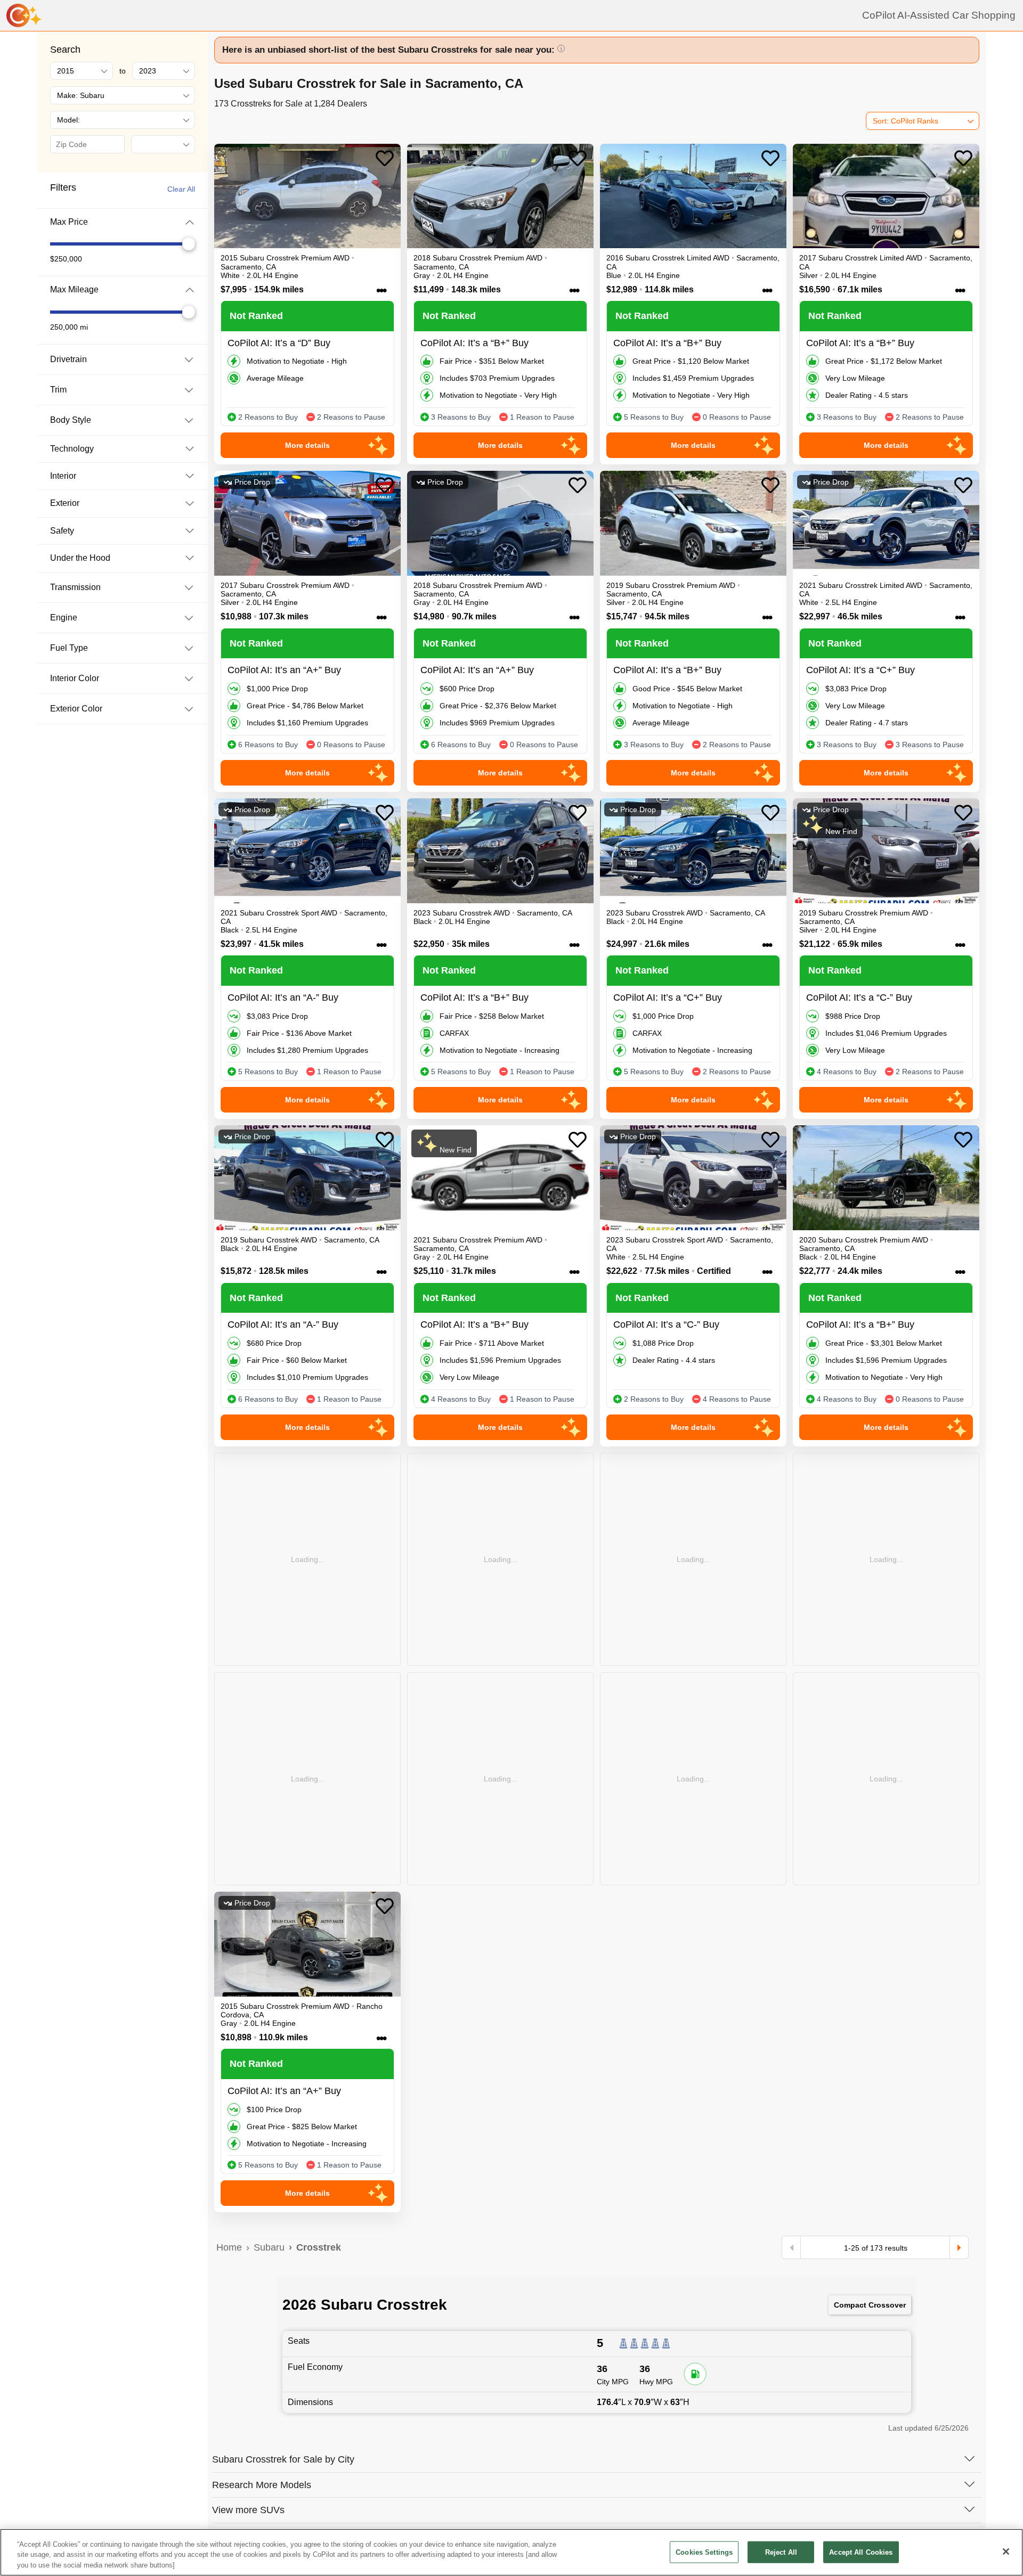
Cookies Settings (704, 2552)
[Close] (1006, 2552)
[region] (511, 2552)
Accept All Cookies (861, 2552)
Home (229, 2247)
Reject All (781, 2552)
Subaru (269, 2247)
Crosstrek (319, 2247)
